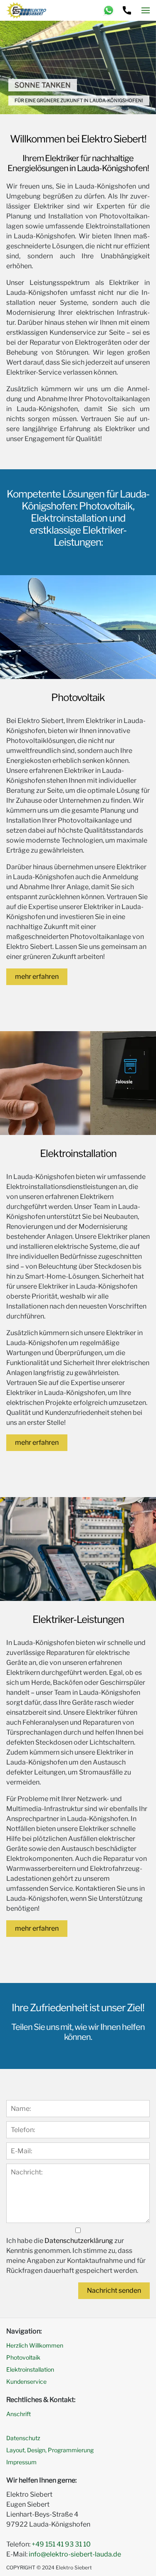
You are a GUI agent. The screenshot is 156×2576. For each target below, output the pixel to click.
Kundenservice (26, 2381)
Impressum (21, 2462)
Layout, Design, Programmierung (50, 2450)
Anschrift (19, 2414)
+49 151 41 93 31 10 (61, 2544)
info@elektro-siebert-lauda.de (75, 2554)
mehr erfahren (37, 977)
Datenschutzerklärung (79, 2241)
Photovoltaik (23, 2357)
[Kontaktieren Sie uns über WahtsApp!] (109, 11)
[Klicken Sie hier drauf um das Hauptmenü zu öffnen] (146, 10)
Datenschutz (23, 2438)
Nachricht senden (114, 2290)
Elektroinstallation (30, 2369)
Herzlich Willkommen (35, 2345)
